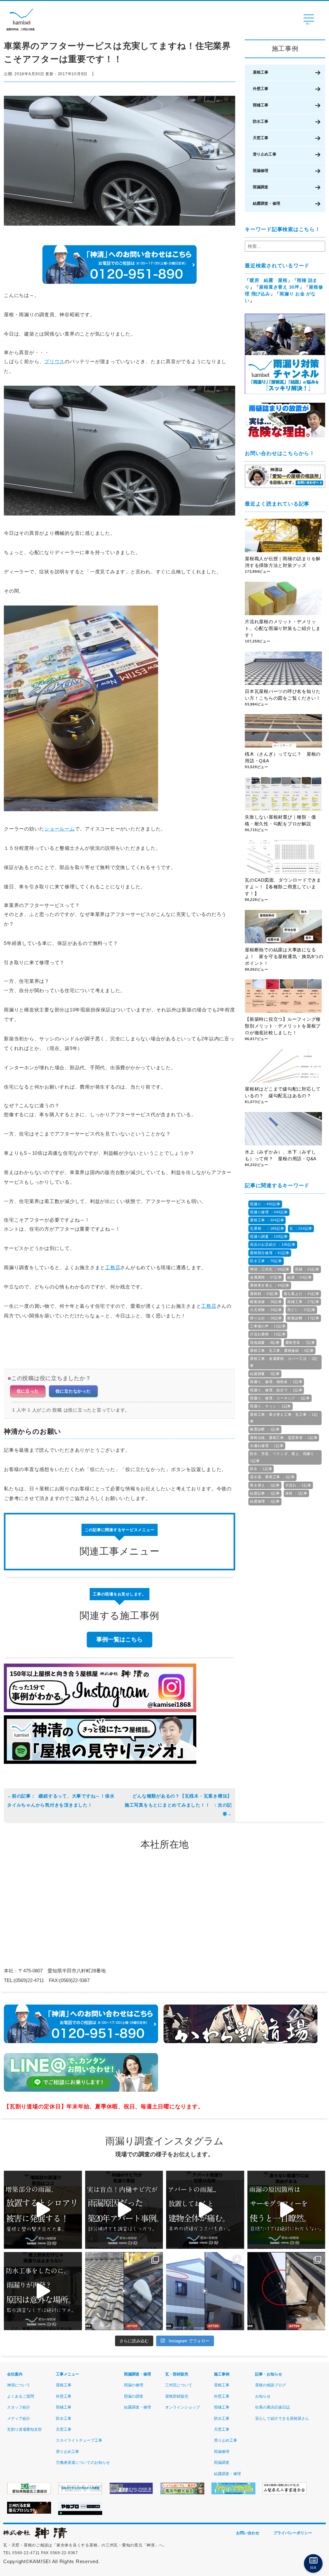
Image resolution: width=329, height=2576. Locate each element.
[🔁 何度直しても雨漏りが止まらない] (286, 2210)
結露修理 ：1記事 (265, 1501)
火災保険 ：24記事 (266, 1310)
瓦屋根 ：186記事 (267, 1228)
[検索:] (285, 246)
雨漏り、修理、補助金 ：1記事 (276, 1382)
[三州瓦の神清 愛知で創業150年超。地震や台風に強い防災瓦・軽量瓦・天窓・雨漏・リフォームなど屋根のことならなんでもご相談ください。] (35, 2537)
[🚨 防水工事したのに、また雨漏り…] (43, 2291)
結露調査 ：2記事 (265, 1374)
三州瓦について (179, 2385)
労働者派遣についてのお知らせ (83, 2463)
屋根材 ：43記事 (264, 1294)
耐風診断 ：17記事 (303, 1318)
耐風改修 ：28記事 (266, 1302)
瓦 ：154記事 (301, 1228)
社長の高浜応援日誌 (272, 2407)
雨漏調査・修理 (138, 2374)
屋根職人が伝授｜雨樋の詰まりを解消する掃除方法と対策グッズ (283, 562)
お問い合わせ (248, 2533)
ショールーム (60, 829)
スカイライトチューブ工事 (79, 2440)
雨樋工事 (261, 105)
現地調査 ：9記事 (265, 1342)
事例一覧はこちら (120, 1639)
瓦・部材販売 (177, 2374)
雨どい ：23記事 (301, 1310)
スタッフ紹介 (19, 2407)
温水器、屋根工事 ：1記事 (272, 1477)
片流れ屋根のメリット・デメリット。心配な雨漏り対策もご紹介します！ (283, 628)
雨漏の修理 (134, 2385)
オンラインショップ (182, 2407)
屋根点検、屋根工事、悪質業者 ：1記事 (284, 1438)
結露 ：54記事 (299, 1277)
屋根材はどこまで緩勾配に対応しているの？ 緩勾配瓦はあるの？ (283, 1092)
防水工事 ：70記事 (266, 1261)
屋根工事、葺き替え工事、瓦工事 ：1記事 (284, 1418)
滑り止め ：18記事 (266, 1318)
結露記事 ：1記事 (265, 1493)
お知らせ (263, 2396)
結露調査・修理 (267, 203)
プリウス (54, 361)
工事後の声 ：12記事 (268, 1326)
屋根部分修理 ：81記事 (270, 1253)
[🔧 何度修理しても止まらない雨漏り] (124, 2210)
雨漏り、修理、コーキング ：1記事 (280, 1398)
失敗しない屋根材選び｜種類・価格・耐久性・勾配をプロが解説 (280, 820)
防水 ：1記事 (261, 1469)
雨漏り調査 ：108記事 (269, 1236)
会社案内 (15, 2374)
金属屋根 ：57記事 (266, 1277)
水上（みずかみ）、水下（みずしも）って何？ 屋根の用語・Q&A (283, 1155)
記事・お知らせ (269, 2374)
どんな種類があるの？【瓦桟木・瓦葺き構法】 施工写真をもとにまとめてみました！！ (178, 1800)
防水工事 (261, 121)
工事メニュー (67, 2374)
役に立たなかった (73, 1391)
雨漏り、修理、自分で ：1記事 (276, 1390)
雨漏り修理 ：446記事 (269, 1212)
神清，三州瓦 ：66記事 (270, 1269)
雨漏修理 (261, 171)
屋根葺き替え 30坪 (279, 287)
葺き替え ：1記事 (265, 1485)
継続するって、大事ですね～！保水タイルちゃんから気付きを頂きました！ (61, 1800)
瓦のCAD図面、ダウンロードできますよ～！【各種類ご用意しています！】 (283, 887)
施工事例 (222, 2374)
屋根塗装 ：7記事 (300, 1342)
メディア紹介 (19, 2419)
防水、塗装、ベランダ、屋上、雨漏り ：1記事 (285, 1457)
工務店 (113, 1267)
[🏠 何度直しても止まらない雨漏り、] (43, 2210)
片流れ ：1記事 (298, 1485)
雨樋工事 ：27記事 (303, 1302)
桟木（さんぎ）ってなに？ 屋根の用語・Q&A (283, 757)
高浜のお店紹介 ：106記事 (273, 1244)
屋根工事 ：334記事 (267, 1220)
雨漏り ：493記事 (265, 1204)
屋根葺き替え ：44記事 (270, 1285)
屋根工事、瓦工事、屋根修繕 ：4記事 (282, 1351)
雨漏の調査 (134, 2396)
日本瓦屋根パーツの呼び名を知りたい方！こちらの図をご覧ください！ (283, 695)
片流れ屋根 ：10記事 (268, 1334)
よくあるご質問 (21, 2396)
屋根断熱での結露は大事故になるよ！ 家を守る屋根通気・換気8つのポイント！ (284, 956)
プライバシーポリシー (293, 2533)
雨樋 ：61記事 (307, 1269)
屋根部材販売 (177, 2396)
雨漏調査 (261, 187)
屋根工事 (261, 72)
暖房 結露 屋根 (269, 280)
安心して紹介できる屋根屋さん (282, 2419)
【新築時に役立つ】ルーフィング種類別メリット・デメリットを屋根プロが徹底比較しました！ (283, 1026)
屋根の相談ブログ (271, 2385)
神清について (19, 2385)
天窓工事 (261, 138)
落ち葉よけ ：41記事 (302, 1294)
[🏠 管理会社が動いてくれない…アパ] (205, 2210)
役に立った (28, 1391)
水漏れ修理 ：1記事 (267, 1446)
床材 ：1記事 (296, 1493)
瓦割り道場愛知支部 (24, 2429)
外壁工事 (261, 89)
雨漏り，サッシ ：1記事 (271, 1406)
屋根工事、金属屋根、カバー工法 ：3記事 (284, 1362)
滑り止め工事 (265, 154)
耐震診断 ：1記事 (265, 1429)
